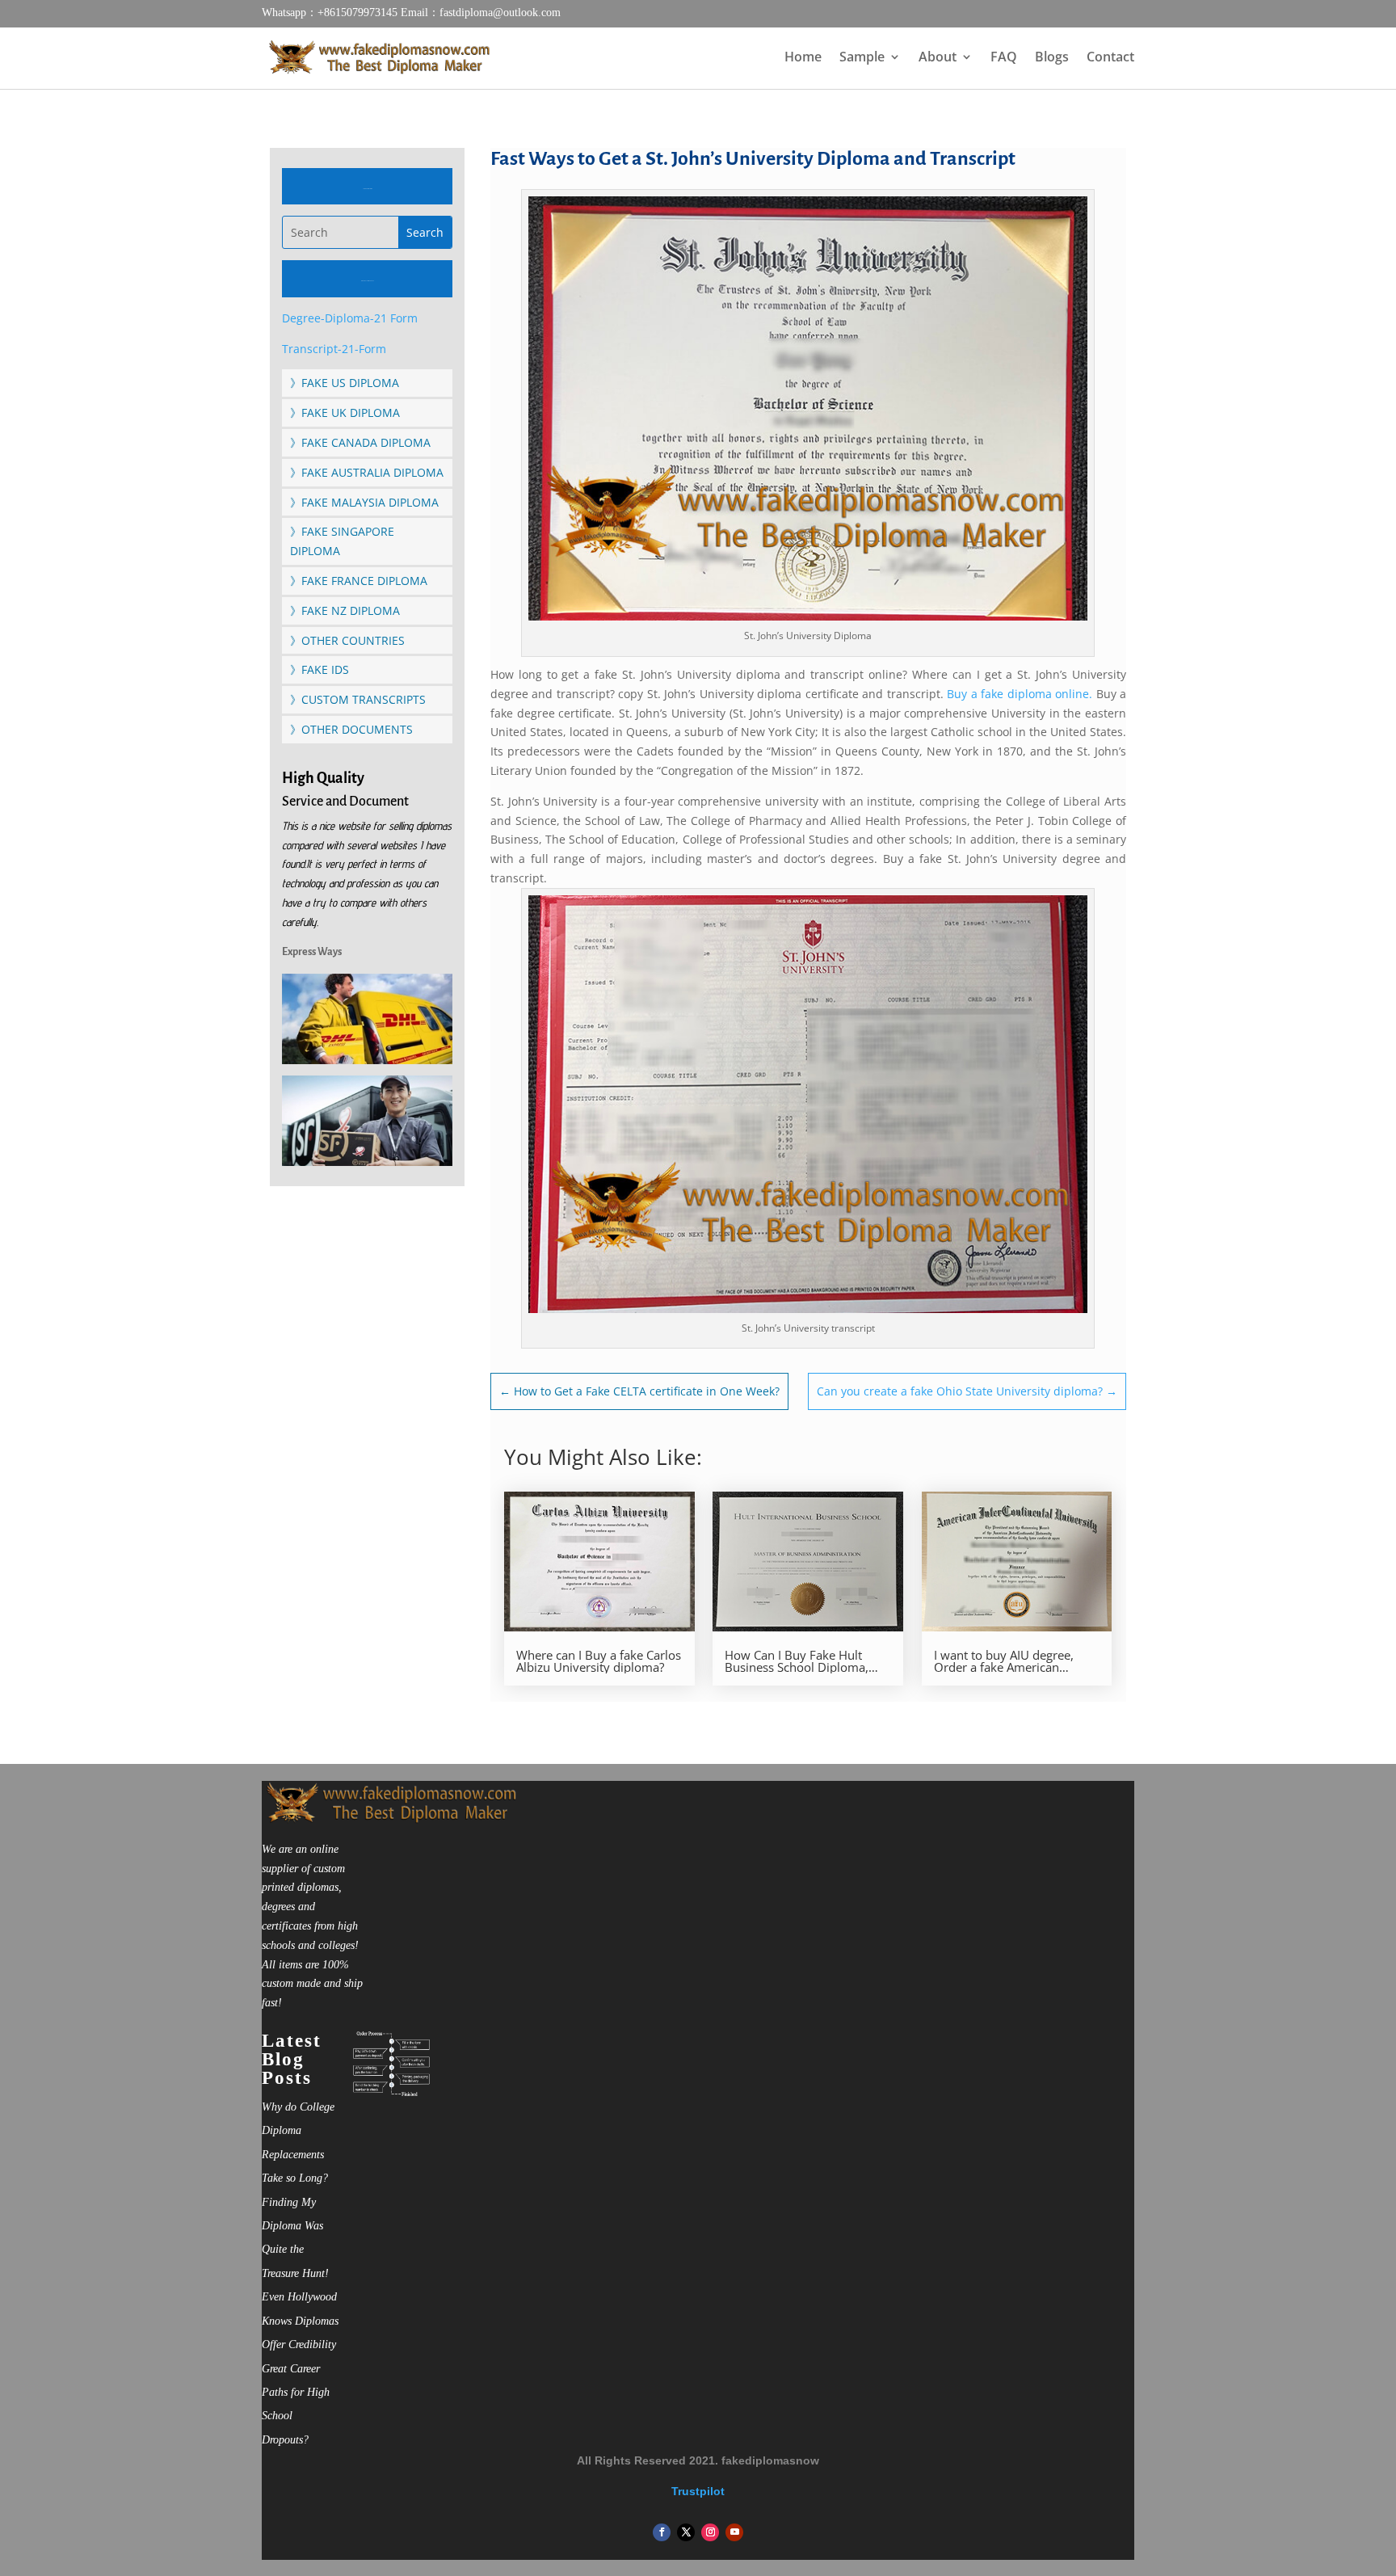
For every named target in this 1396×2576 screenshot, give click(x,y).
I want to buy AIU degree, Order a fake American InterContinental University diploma (1009, 1661)
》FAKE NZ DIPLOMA (345, 610)
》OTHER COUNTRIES (347, 640)
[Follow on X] (686, 2532)
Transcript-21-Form (334, 349)
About (938, 58)
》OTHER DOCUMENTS (351, 729)
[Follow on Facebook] (662, 2532)
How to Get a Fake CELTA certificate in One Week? (639, 1391)
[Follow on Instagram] (710, 2532)
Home (803, 58)
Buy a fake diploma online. (1020, 694)
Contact (1110, 58)
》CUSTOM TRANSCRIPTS (358, 699)
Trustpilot (698, 2491)
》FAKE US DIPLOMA (345, 383)
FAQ (1004, 58)
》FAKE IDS (320, 669)
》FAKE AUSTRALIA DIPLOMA (367, 472)
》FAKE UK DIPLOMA (345, 412)
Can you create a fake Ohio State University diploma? (967, 1391)
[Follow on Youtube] (734, 2532)
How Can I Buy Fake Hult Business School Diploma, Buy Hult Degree (797, 1661)
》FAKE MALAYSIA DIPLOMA (364, 502)
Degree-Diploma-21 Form (350, 318)
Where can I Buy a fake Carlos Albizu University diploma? (599, 1661)
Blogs (1052, 58)
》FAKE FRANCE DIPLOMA (359, 581)
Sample (862, 58)
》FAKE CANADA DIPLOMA (360, 442)
